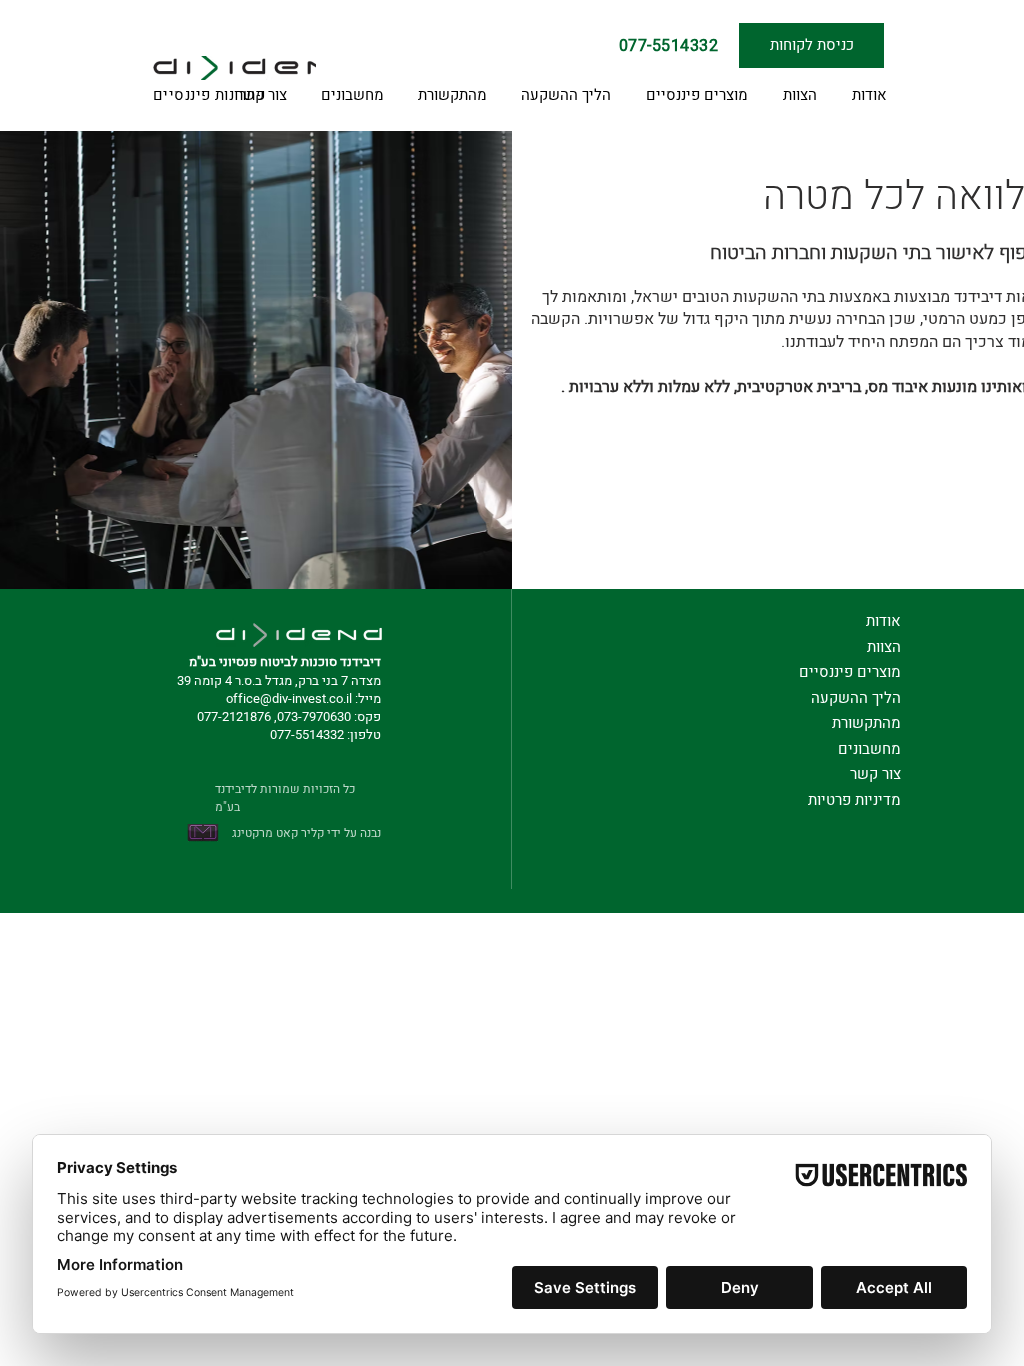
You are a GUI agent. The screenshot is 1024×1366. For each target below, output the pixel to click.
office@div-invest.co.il (289, 698)
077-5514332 (307, 734)
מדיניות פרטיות (854, 800)
